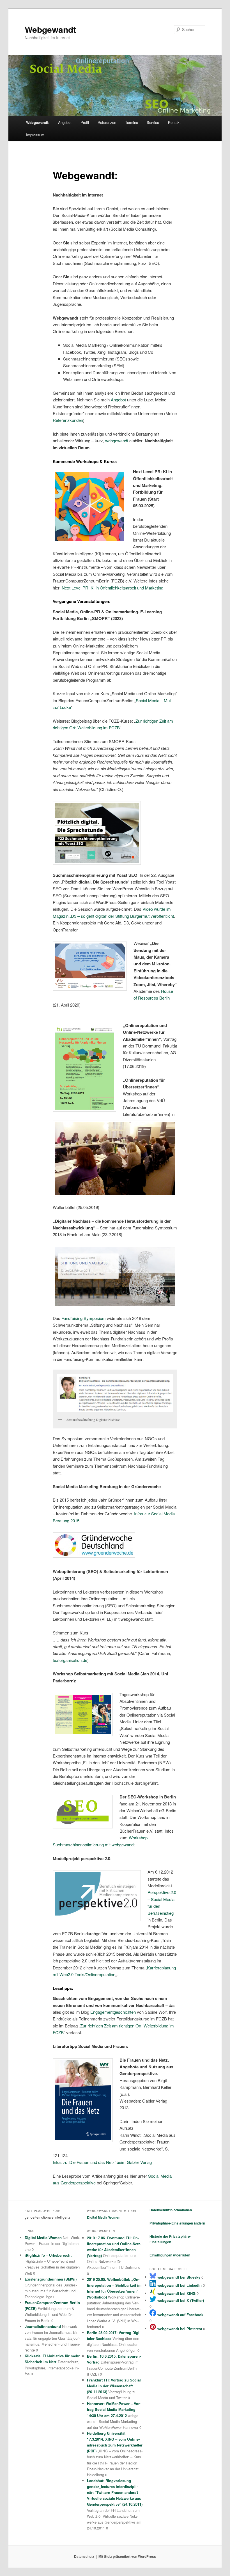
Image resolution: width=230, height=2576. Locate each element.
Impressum (35, 135)
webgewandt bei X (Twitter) (180, 2300)
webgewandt (117, 440)
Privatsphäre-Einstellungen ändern (177, 2223)
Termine (132, 122)
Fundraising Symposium (84, 1318)
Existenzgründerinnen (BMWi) (51, 2279)
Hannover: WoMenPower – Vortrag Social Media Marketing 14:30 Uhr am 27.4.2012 (114, 2409)
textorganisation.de (70, 1660)
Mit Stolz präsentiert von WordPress (127, 2556)
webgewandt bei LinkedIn (179, 2285)
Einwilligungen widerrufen (170, 2255)
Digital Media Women (43, 2238)
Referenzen (107, 122)
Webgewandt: (38, 122)
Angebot (65, 122)
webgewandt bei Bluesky (178, 2277)
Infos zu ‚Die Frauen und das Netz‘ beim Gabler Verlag (102, 2162)
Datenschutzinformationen (171, 2210)
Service (153, 122)
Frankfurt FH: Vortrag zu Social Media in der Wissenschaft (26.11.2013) (114, 2386)
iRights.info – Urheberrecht (48, 2255)
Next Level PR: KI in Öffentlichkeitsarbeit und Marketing (112, 588)
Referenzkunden (68, 420)
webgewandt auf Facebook (180, 2315)
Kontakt (174, 122)
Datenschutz (84, 2556)
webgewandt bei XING (176, 2293)
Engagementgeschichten (113, 2012)
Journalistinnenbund (43, 2326)
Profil (85, 122)
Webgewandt (50, 29)
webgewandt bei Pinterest (179, 2329)
